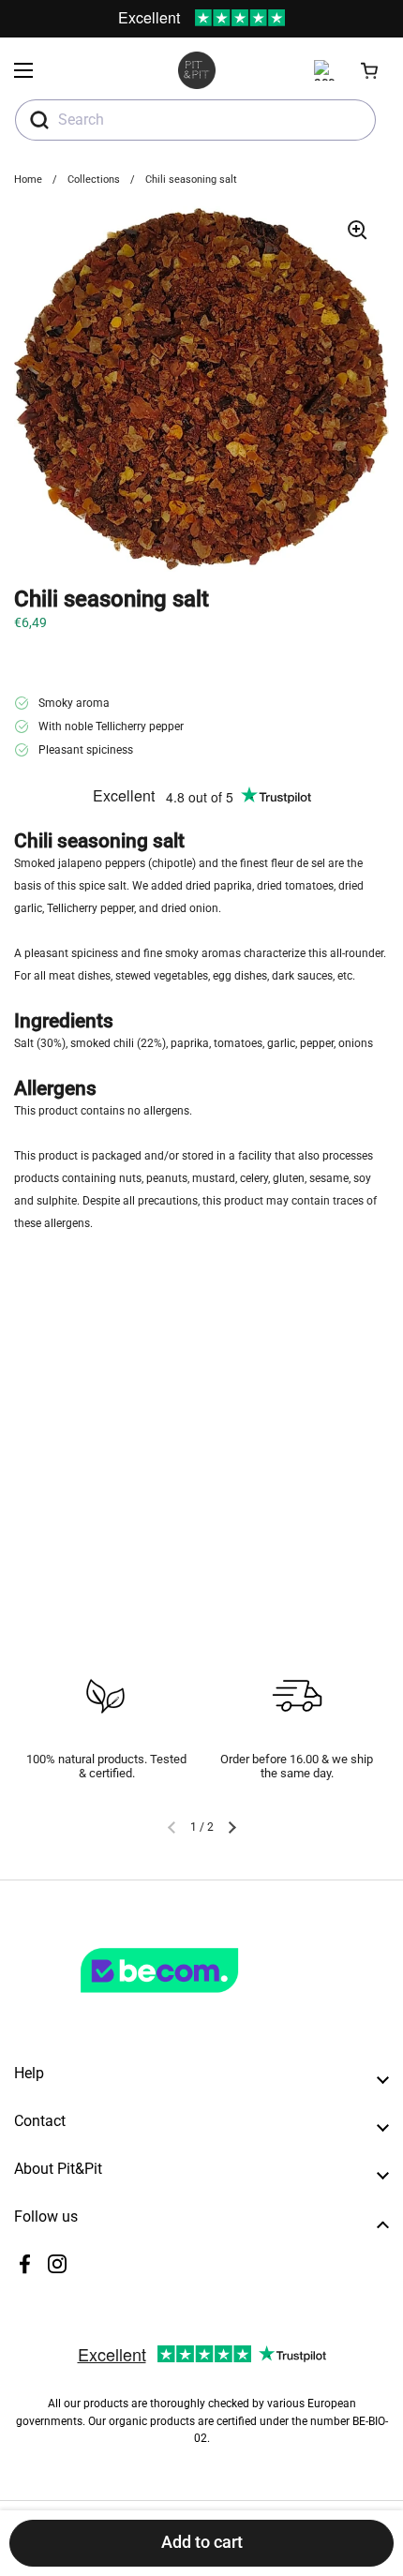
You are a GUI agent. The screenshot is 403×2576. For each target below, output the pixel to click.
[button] (370, 70)
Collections (94, 180)
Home (28, 180)
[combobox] (195, 120)
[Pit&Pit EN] (197, 70)
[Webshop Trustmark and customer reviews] (198, 2000)
